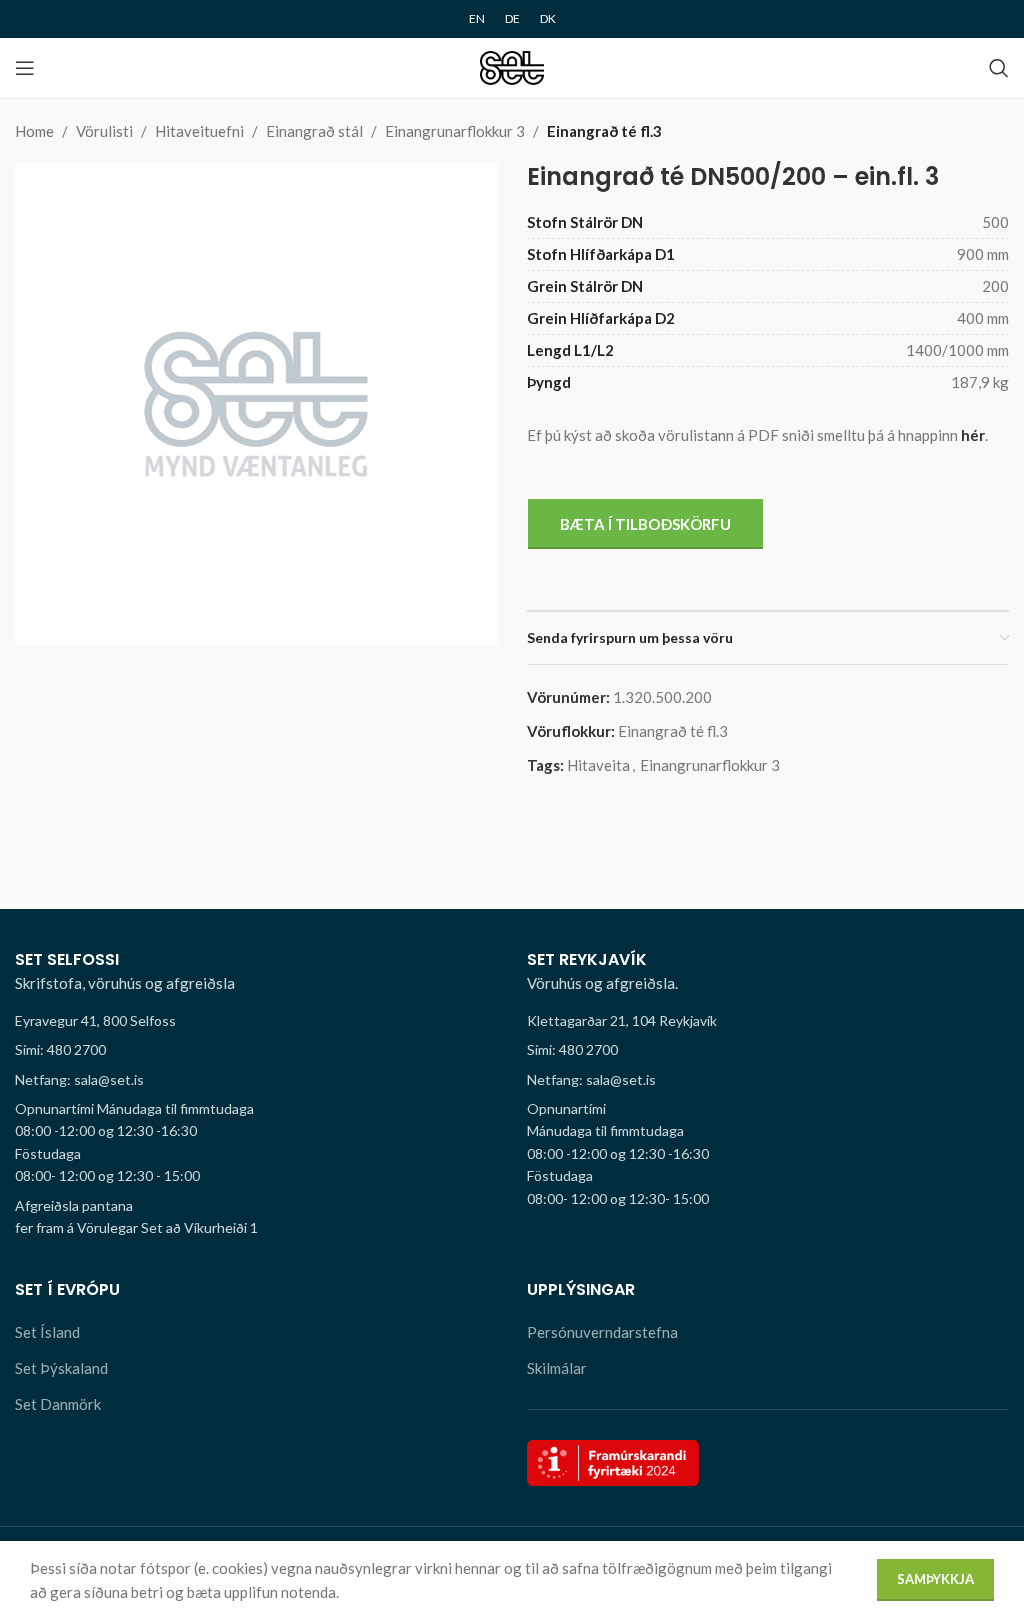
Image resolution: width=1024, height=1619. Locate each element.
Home (34, 131)
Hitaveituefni (199, 131)
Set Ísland (47, 1332)
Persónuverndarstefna (602, 1332)
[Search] (999, 68)
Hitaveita (598, 765)
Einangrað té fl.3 (604, 131)
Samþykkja (935, 1579)
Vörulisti (104, 131)
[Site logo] (512, 66)
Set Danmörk (58, 1404)
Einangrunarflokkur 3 (455, 131)
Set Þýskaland (61, 1368)
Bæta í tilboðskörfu (645, 524)
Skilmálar (557, 1368)
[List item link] (256, 1050)
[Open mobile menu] (25, 68)
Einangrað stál (314, 131)
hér (973, 435)
